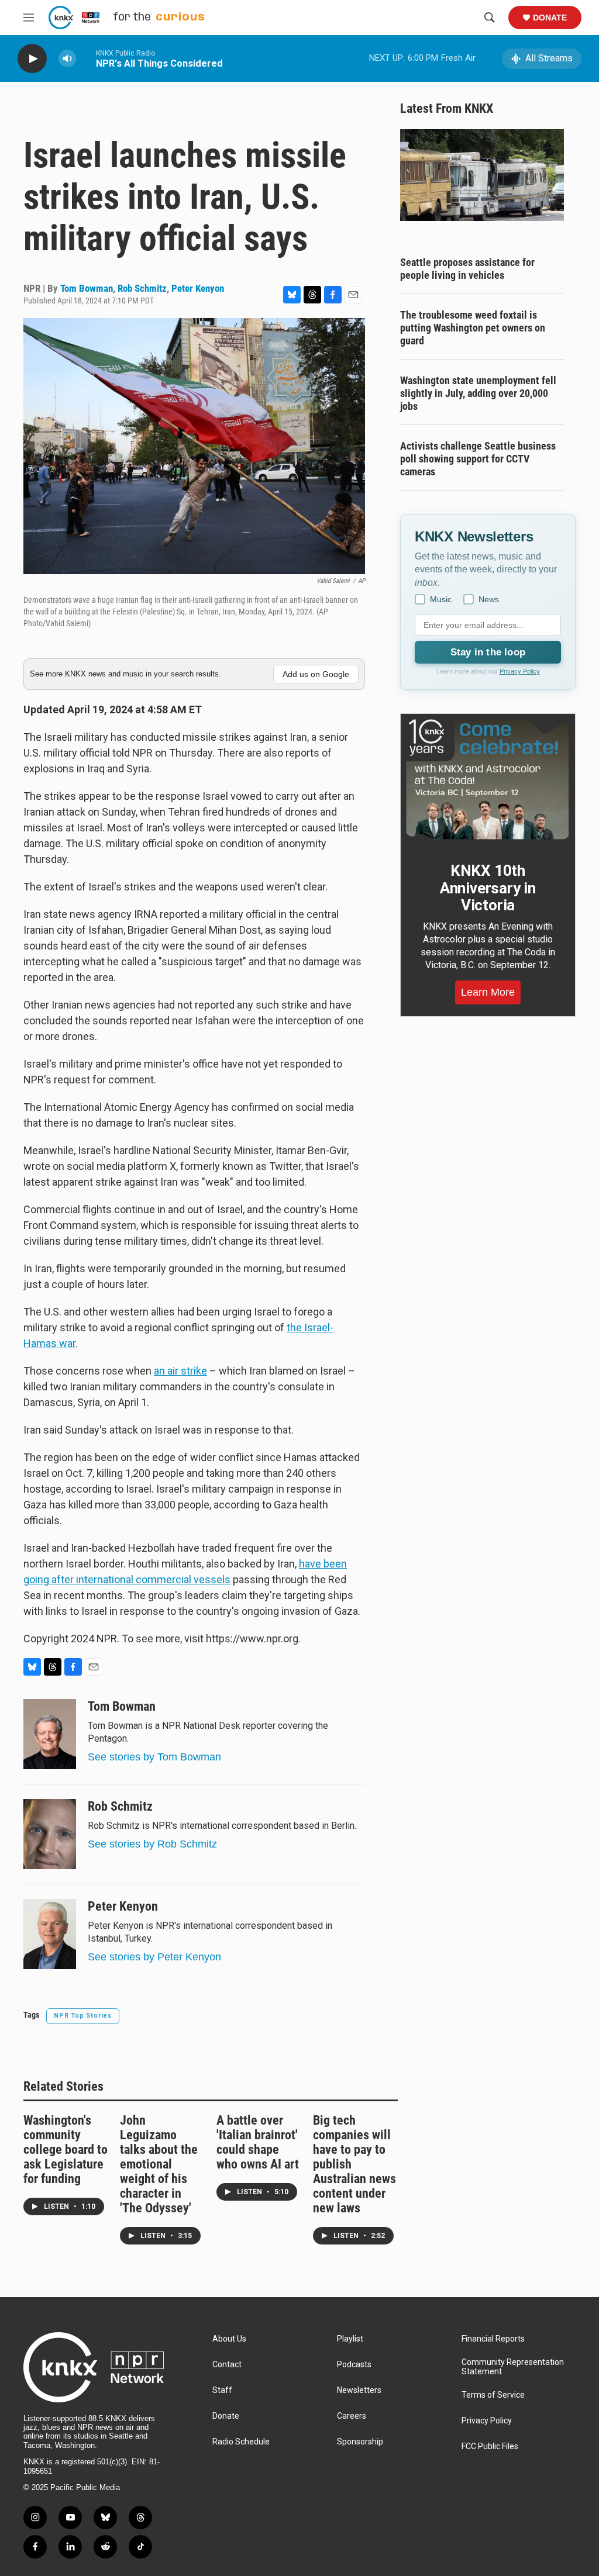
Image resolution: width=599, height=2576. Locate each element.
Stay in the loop (488, 652)
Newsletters (359, 2390)
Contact (227, 2365)
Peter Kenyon (198, 288)
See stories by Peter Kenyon (154, 1957)
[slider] (86, 58)
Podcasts (354, 2365)
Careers (352, 2416)
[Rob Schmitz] (50, 1834)
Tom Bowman (87, 288)
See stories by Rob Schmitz (152, 1844)
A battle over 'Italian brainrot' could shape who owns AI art (258, 2142)
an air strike (180, 1371)
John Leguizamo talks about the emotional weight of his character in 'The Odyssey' (159, 2164)
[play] (32, 59)
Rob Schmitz (142, 288)
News (489, 599)
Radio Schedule (241, 2442)
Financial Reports (493, 2339)
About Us (229, 2339)
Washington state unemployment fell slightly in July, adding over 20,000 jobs (478, 393)
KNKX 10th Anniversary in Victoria (488, 888)
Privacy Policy (520, 671)
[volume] (67, 59)
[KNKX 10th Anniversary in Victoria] (488, 779)
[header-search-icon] (490, 18)
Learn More (488, 992)
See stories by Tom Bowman (154, 1757)
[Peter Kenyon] (50, 1934)
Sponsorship (360, 2442)
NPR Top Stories (83, 2016)
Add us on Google (316, 674)
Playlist (350, 2339)
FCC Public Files (490, 2446)
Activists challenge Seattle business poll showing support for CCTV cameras (478, 459)
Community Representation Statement (513, 2367)
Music (441, 599)
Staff (222, 2390)
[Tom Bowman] (50, 1734)
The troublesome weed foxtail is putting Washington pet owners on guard (473, 328)
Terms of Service (493, 2395)
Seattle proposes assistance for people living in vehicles (467, 269)
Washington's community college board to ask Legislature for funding (66, 2149)
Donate (550, 18)
